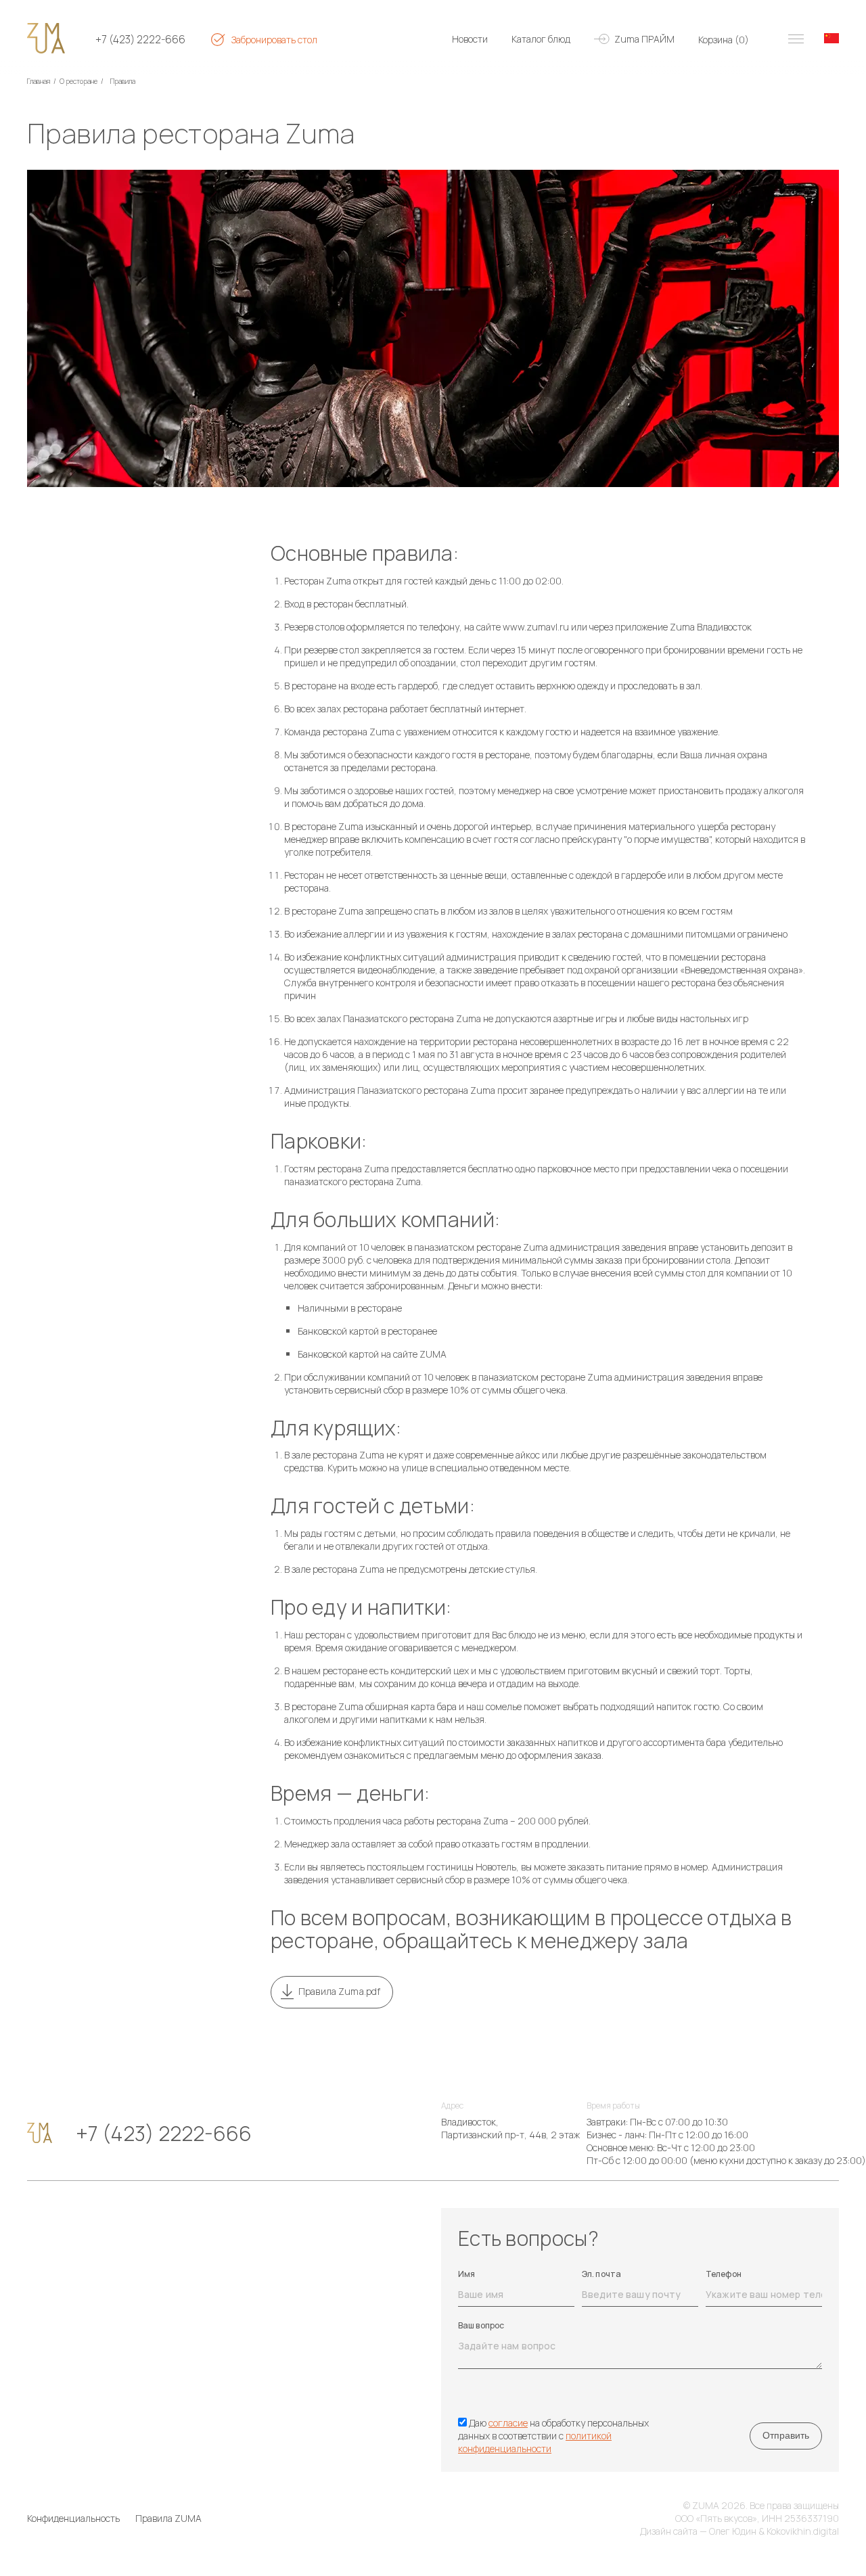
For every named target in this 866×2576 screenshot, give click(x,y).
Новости (470, 39)
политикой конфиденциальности (535, 2442)
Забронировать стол (274, 40)
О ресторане (78, 81)
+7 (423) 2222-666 (140, 40)
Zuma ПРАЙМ (644, 39)
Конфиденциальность (73, 2518)
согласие (508, 2423)
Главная (39, 81)
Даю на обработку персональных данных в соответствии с (553, 2436)
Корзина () (724, 40)
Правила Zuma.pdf (339, 1991)
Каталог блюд (541, 39)
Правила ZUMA (168, 2518)
